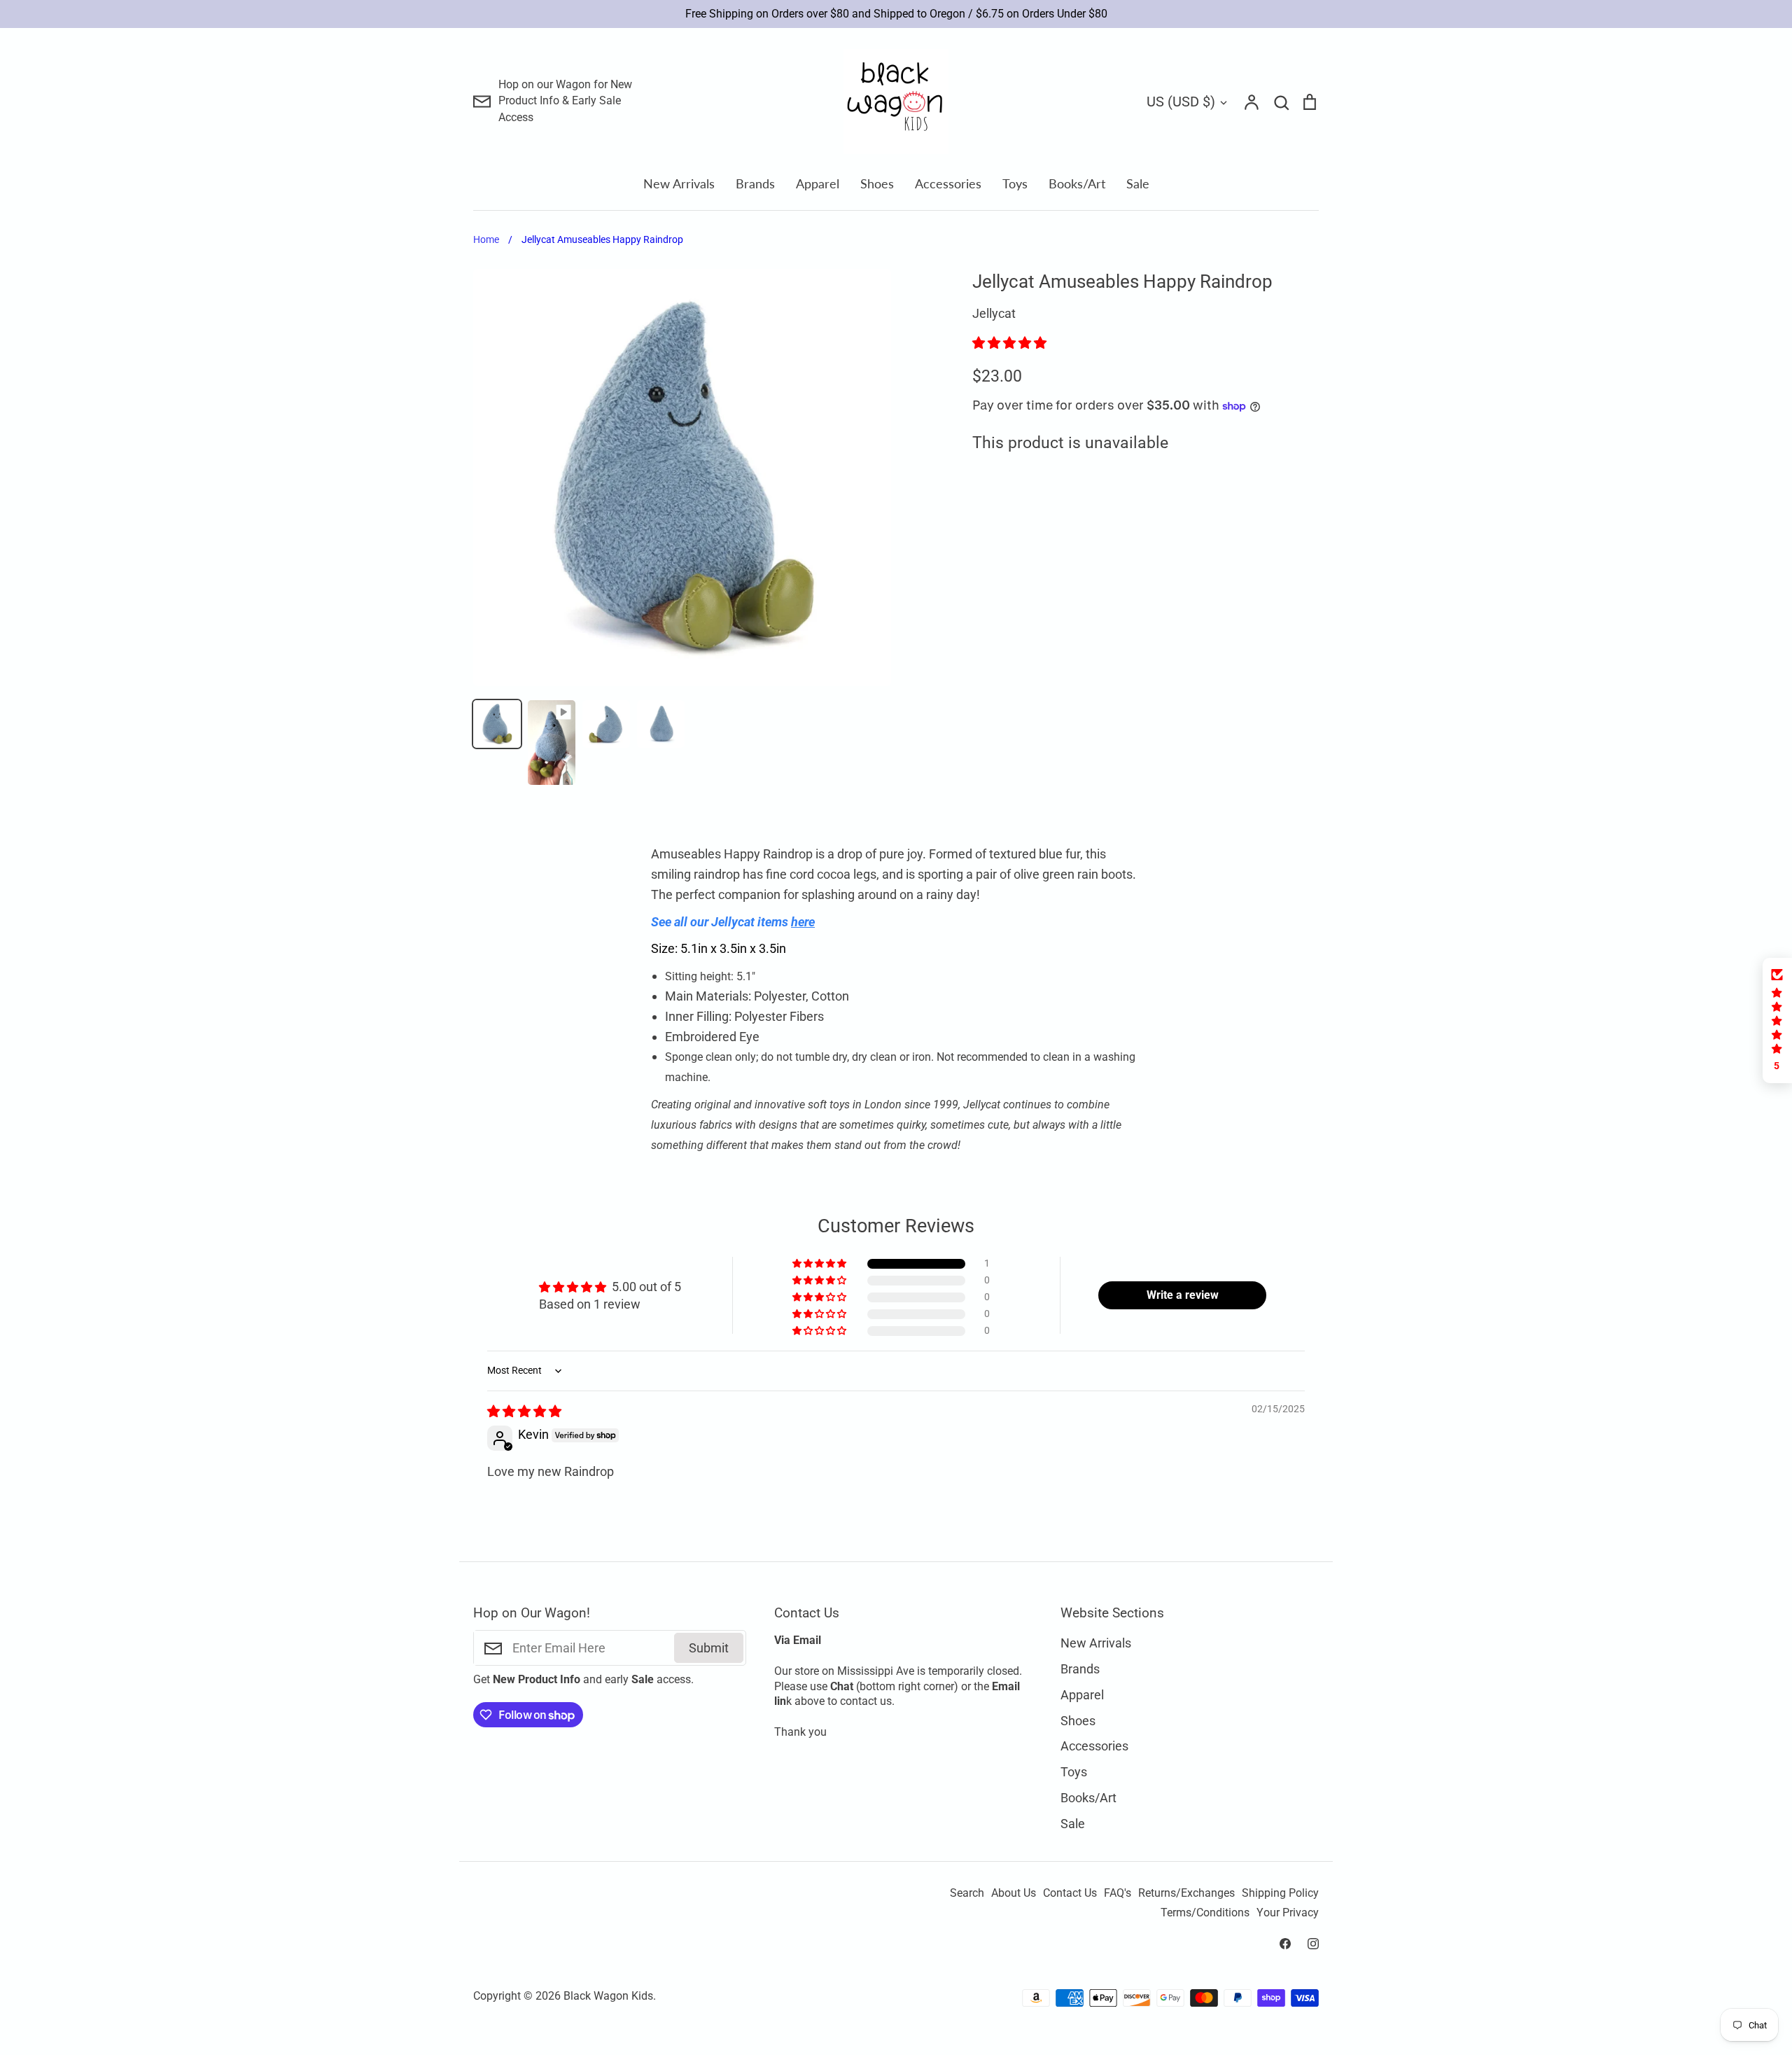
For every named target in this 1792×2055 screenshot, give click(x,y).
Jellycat (994, 313)
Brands (755, 183)
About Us (1014, 1893)
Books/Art (1077, 183)
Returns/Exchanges (1186, 1893)
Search (967, 1893)
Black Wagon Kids (608, 1996)
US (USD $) (1181, 102)
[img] (524, 1411)
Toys (1015, 183)
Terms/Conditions (1205, 1913)
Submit (709, 1648)
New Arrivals (679, 183)
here (803, 922)
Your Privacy (1288, 1913)
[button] (1009, 343)
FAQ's (1118, 1893)
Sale (1138, 183)
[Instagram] (1313, 1944)
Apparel (818, 183)
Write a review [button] (1183, 1295)
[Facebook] (1285, 1944)
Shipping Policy (1280, 1893)
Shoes (877, 183)
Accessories (948, 183)
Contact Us (1070, 1893)
